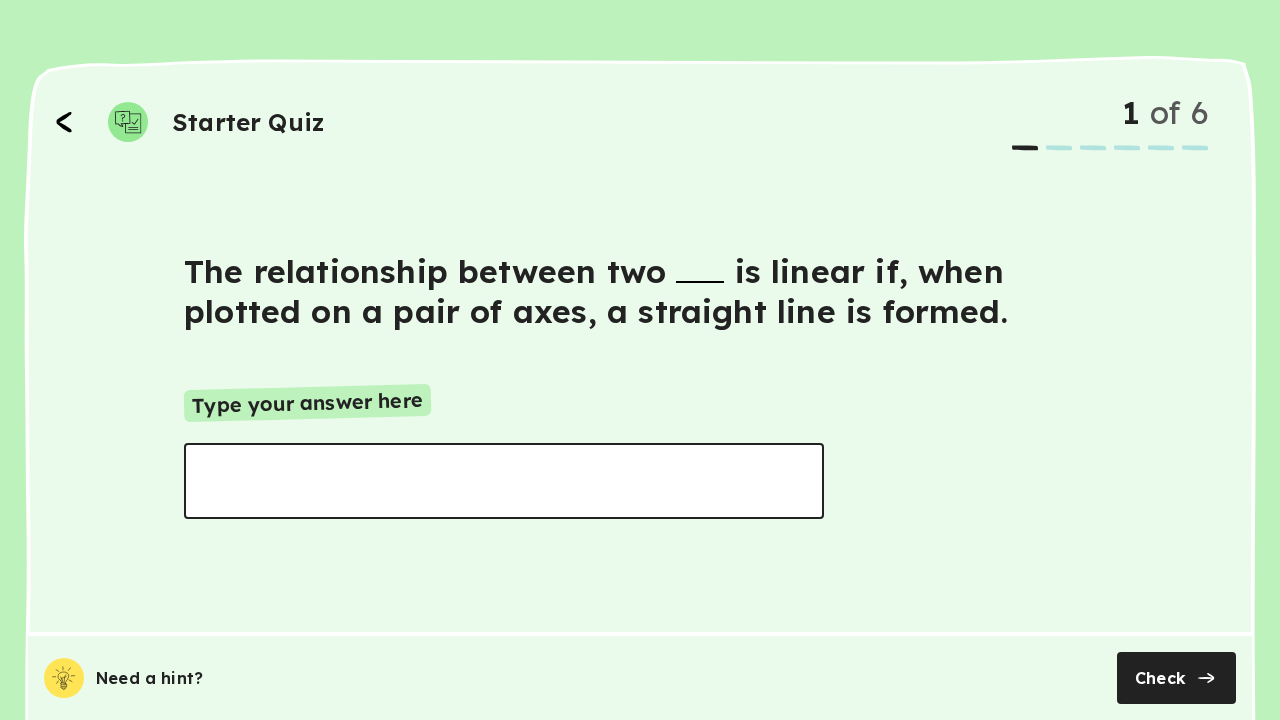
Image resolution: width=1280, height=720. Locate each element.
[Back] (64, 122)
